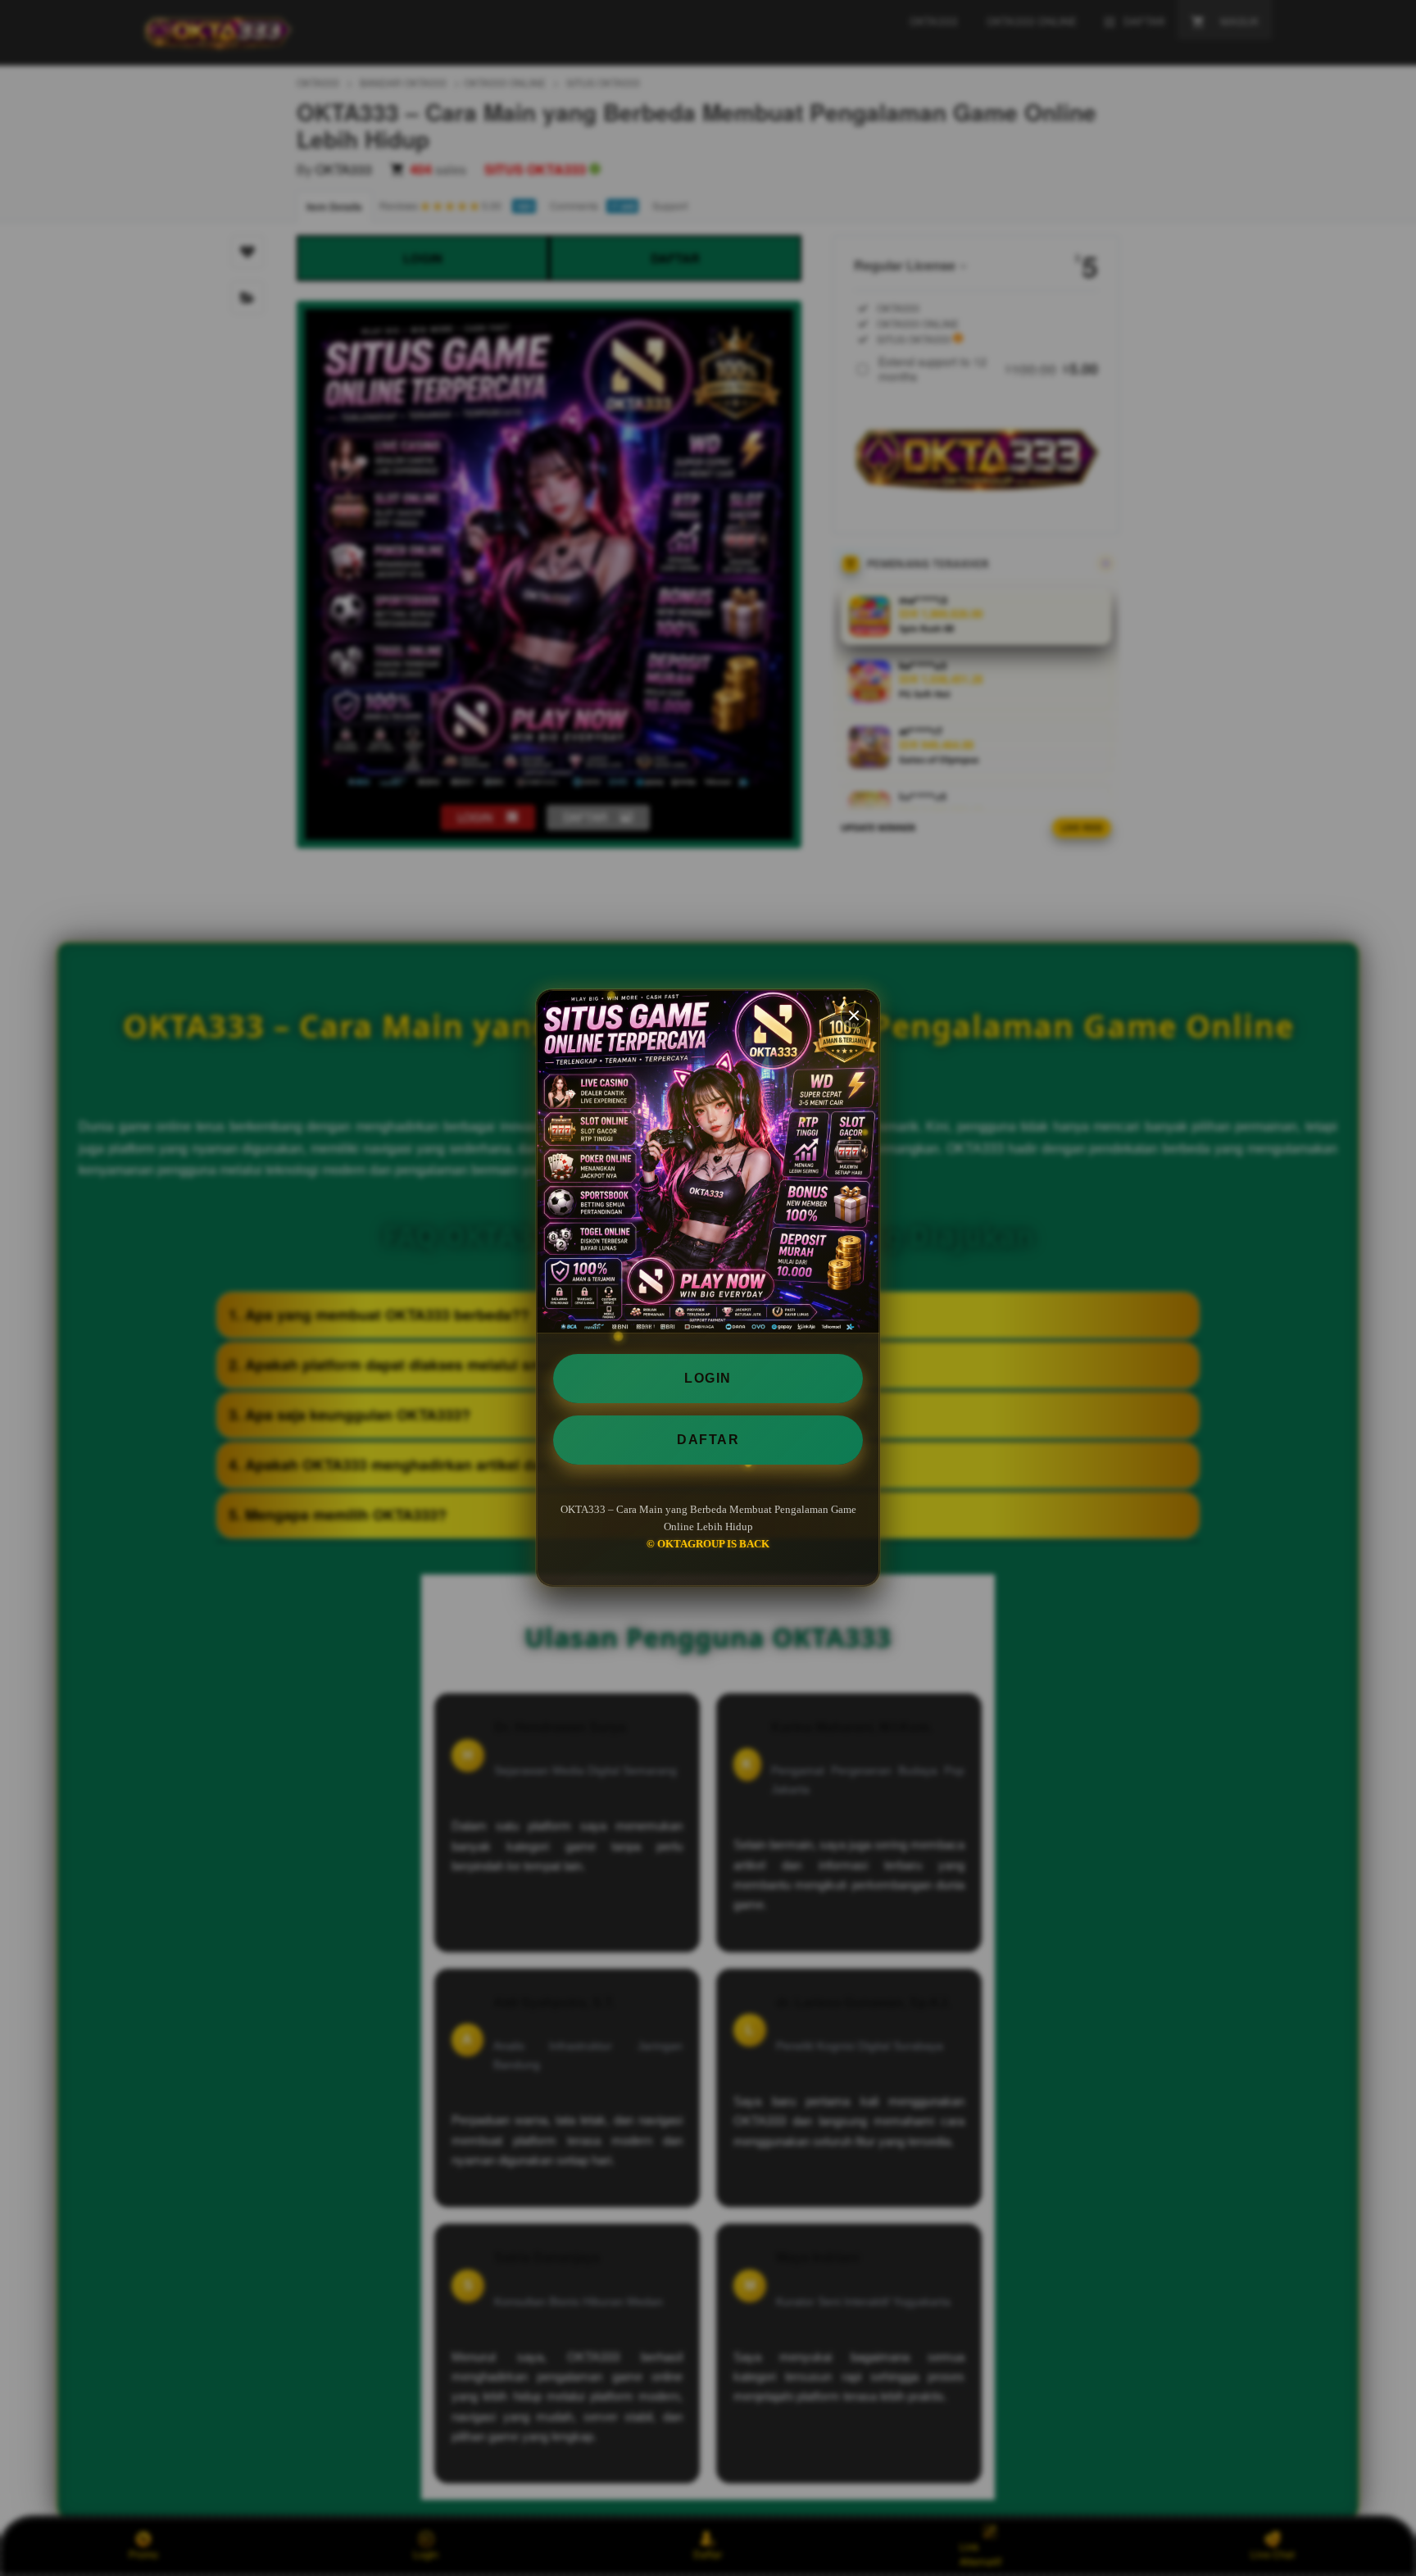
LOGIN (708, 1378)
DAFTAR (708, 1440)
